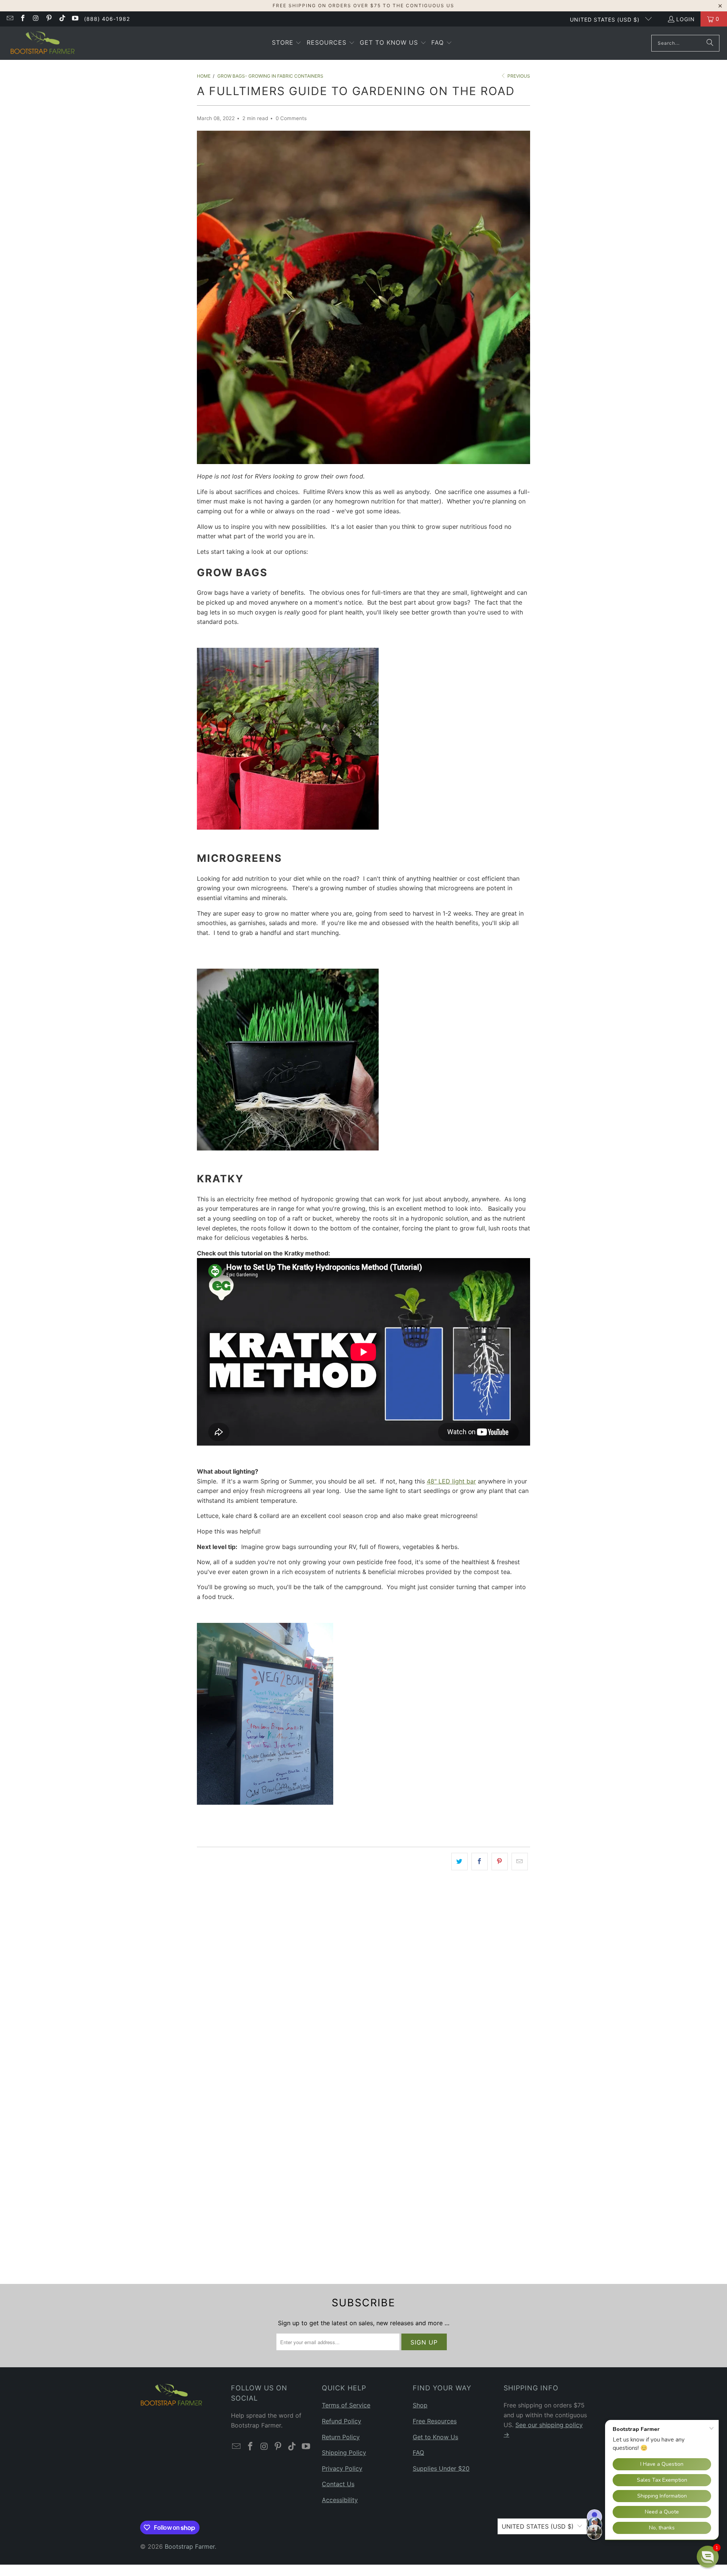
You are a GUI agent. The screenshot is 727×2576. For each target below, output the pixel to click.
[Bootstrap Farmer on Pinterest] (49, 19)
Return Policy (341, 2437)
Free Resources (435, 2421)
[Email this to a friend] (520, 1862)
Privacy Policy (342, 2468)
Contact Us (338, 2484)
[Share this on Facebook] (480, 1862)
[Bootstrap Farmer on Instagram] (36, 19)
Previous (518, 76)
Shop (420, 2405)
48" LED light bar (451, 1481)
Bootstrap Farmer (190, 2546)
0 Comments (291, 118)
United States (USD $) (606, 20)
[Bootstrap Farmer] (43, 43)
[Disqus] (363, 1984)
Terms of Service (346, 2405)
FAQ (418, 2453)
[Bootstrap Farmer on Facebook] (23, 19)
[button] (287, 43)
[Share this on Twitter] (459, 1862)
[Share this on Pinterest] (500, 1862)
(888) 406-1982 (107, 19)
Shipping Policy (344, 2453)
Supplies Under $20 (441, 2468)
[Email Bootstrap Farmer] (9, 19)
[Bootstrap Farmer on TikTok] (62, 19)
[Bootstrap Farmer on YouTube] (75, 19)
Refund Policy (342, 2421)
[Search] (710, 43)
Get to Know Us (435, 2437)
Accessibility (340, 2500)
